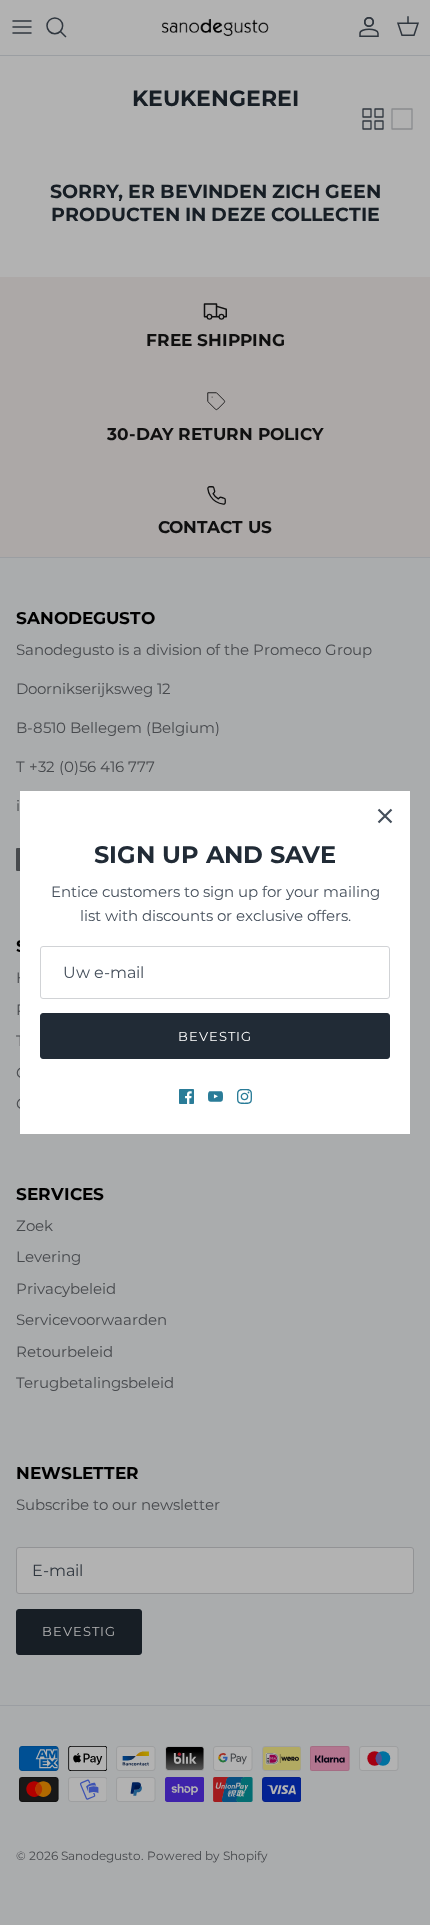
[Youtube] (215, 1096)
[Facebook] (186, 1096)
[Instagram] (244, 1096)
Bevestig (215, 1036)
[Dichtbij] (385, 816)
